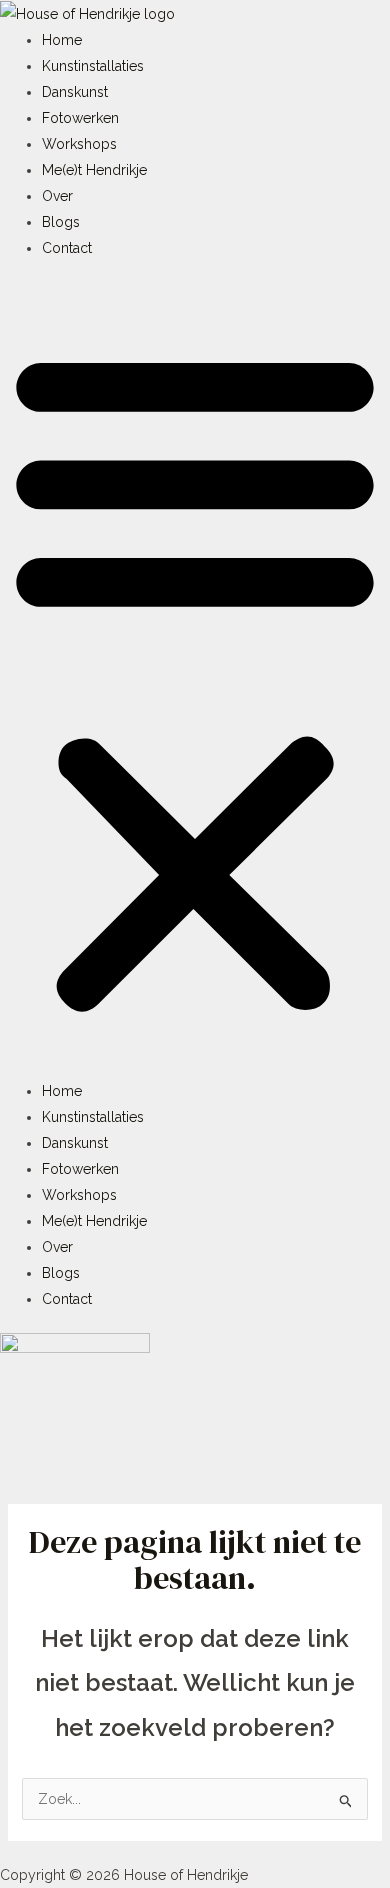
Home (62, 40)
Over (57, 196)
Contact (67, 248)
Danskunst (75, 92)
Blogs (61, 222)
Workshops (79, 144)
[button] (195, 680)
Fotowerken (80, 118)
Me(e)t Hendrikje (94, 170)
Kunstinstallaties (93, 66)
